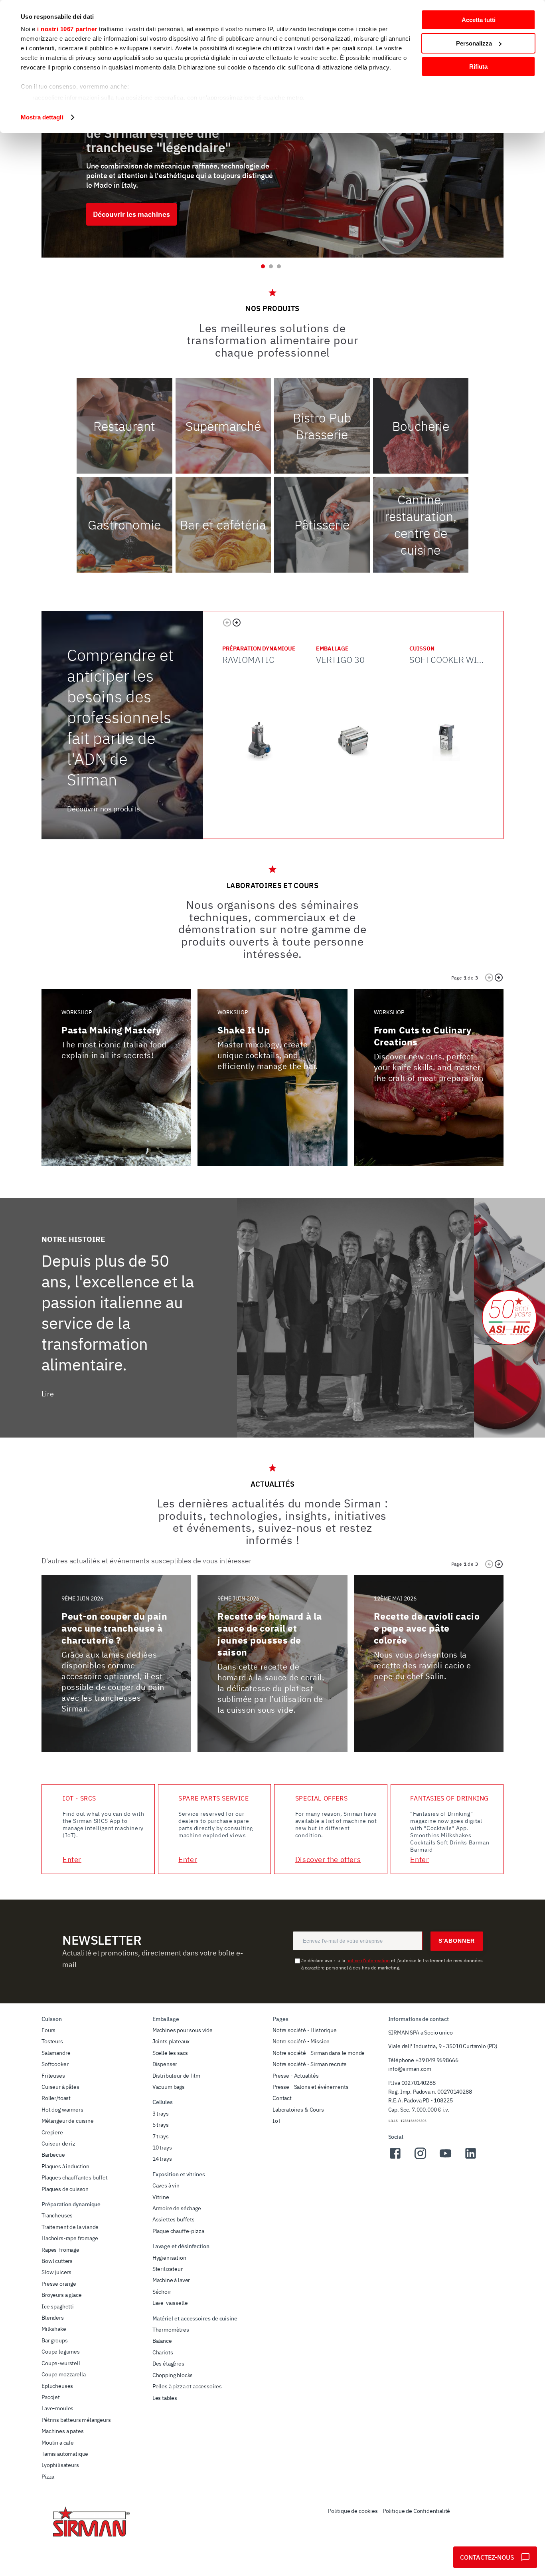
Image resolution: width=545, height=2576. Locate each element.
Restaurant (124, 426)
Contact (282, 2098)
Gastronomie (124, 525)
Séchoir (162, 2292)
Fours (48, 2030)
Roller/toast (56, 2098)
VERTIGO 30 (340, 659)
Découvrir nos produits (104, 809)
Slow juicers (56, 2272)
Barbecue (53, 2155)
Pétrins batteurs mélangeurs (76, 2420)
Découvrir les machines (131, 214)
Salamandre (56, 2053)
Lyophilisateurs (60, 2465)
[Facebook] (395, 2158)
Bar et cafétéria (223, 525)
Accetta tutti (479, 20)
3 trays (161, 2114)
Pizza (48, 2477)
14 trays (162, 2159)
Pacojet (51, 2397)
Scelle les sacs (170, 2053)
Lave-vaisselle (170, 2303)
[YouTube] (445, 2158)
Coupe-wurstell (61, 2363)
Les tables (165, 2398)
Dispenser (165, 2064)
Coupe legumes (61, 2352)
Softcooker (55, 2064)
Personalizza (474, 43)
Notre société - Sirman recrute (310, 2064)
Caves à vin (166, 2185)
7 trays (161, 2136)
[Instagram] (420, 2158)
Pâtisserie (322, 525)
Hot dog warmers (62, 2110)
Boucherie (421, 426)
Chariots (163, 2352)
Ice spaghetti (58, 2306)
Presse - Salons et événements (310, 2087)
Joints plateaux (171, 2041)
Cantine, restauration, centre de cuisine (421, 525)
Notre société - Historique (305, 2030)
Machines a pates (62, 2431)
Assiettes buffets (174, 2219)
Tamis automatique (65, 2454)
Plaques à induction (65, 2166)
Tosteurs (52, 2041)
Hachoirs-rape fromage (70, 2238)
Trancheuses (57, 2215)
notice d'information (368, 1960)
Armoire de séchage (177, 2208)
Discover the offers (328, 1859)
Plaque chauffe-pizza (178, 2231)
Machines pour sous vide (183, 2030)
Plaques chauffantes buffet (75, 2177)
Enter (72, 1859)
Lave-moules (57, 2408)
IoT (277, 2121)
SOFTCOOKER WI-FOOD (456, 659)
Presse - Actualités (296, 2076)
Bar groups (54, 2340)
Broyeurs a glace (61, 2295)
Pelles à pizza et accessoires (187, 2386)
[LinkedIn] (471, 2158)
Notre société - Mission (301, 2041)
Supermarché (223, 426)
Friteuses (53, 2076)
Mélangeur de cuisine (68, 2121)
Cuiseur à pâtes (60, 2087)
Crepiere (52, 2132)
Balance (162, 2341)
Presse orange (59, 2284)
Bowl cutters (57, 2261)
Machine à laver (171, 2280)
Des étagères (168, 2364)
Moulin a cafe (58, 2443)
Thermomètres (171, 2330)
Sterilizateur (168, 2269)
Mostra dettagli (42, 117)
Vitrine (161, 2197)
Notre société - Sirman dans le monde (319, 2053)
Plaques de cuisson (65, 2189)
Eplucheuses (57, 2386)
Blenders (53, 2318)
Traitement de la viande (70, 2227)
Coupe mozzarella (63, 2374)
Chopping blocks (173, 2375)
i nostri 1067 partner (67, 29)
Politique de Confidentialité (417, 2511)
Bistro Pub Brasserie (322, 426)
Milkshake (54, 2329)
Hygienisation (169, 2258)
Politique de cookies (353, 2511)
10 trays (162, 2148)
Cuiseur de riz (58, 2144)
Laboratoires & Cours (298, 2110)
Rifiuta (478, 66)
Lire (48, 1394)
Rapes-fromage (60, 2250)
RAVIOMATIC (248, 659)
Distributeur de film (176, 2076)
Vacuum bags (169, 2087)
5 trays (161, 2125)
